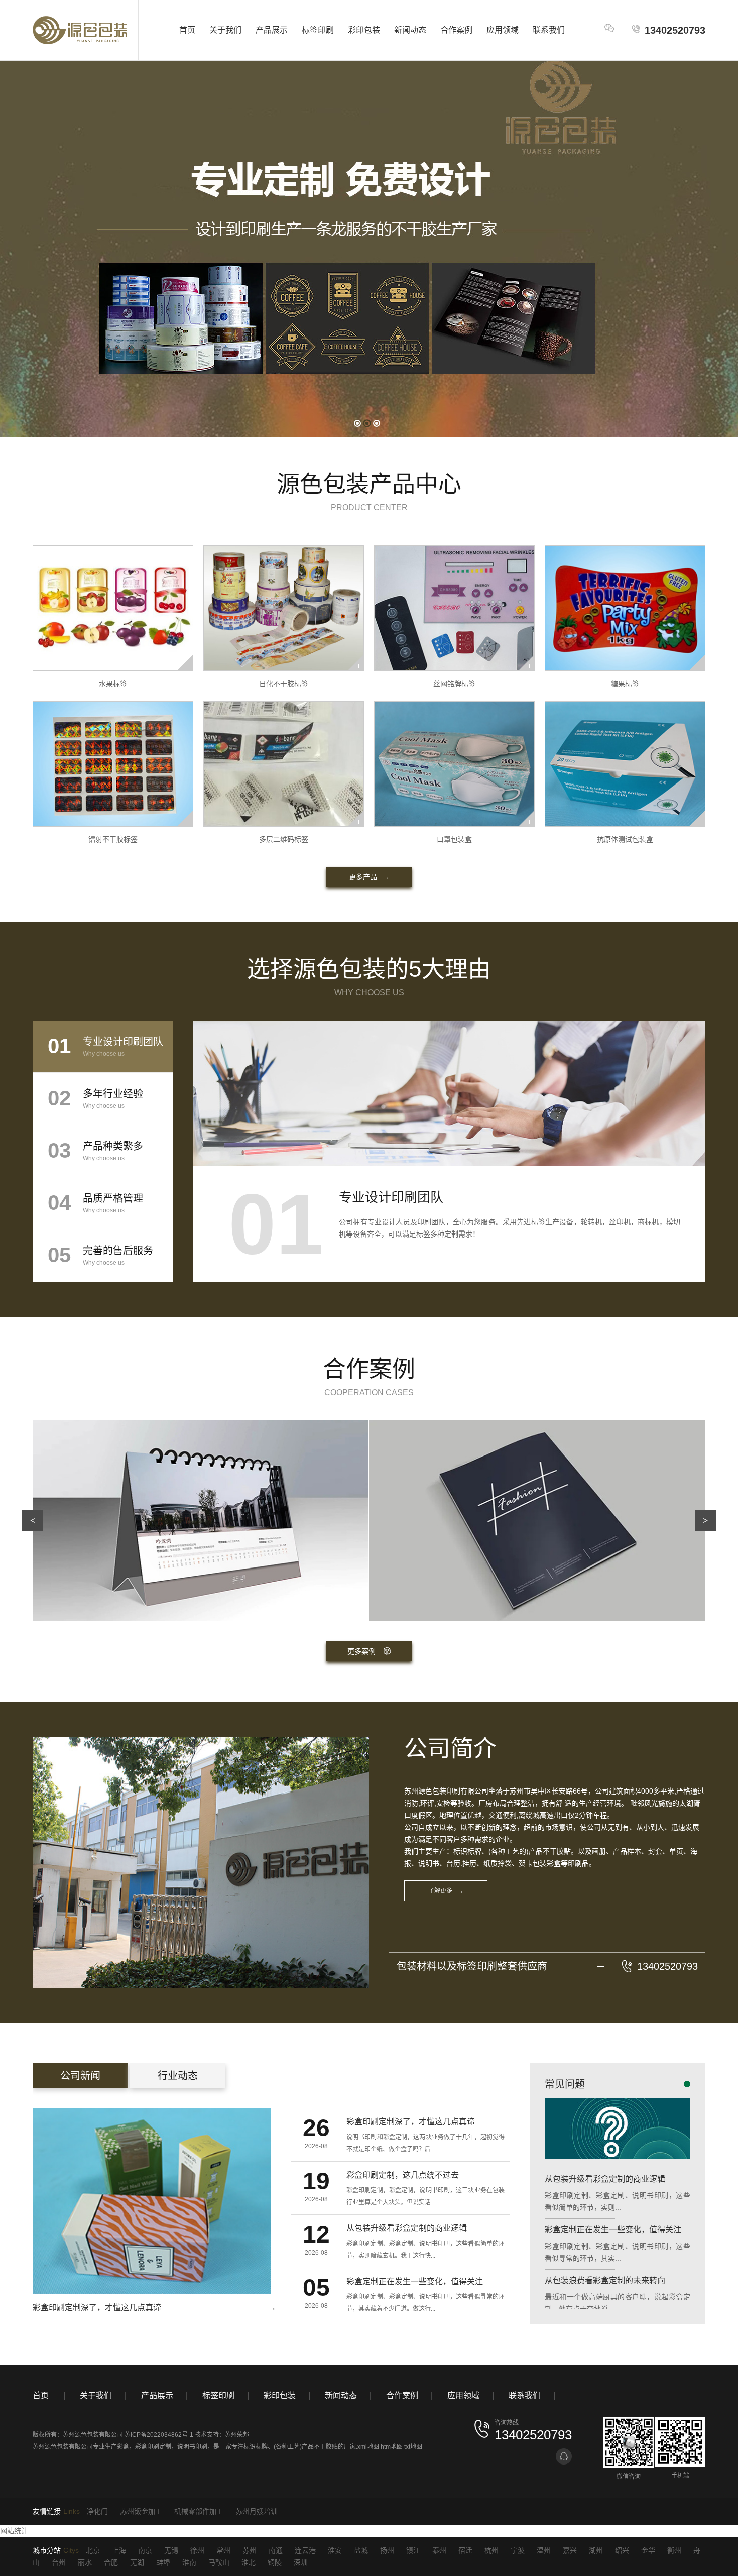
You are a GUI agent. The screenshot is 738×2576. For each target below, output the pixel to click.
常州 (223, 2550)
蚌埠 (163, 2562)
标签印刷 (318, 30)
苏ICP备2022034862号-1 (159, 2435)
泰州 (439, 2550)
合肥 (111, 2562)
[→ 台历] (537, 1520)
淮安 (335, 2550)
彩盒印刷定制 (153, 2447)
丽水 (85, 2562)
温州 (544, 2550)
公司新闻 (80, 2076)
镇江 (413, 2550)
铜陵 (275, 2562)
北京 (93, 2550)
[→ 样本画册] (201, 1520)
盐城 (361, 2550)
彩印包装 (364, 30)
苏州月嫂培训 (257, 2511)
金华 (648, 2550)
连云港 (305, 2550)
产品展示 (272, 30)
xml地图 (368, 2447)
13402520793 (675, 30)
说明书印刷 (192, 2447)
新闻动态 (410, 30)
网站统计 (14, 2531)
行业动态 (178, 2076)
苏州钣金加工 (141, 2511)
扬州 (387, 2550)
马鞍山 (219, 2562)
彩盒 (123, 2447)
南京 (145, 2550)
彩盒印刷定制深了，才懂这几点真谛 (609, 2284)
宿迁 (465, 2550)
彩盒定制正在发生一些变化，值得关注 (613, 2182)
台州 (59, 2562)
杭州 (491, 2550)
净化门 (97, 2511)
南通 (276, 2550)
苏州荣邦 (237, 2435)
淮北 (249, 2562)
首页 (187, 30)
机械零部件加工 (199, 2511)
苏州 (250, 2550)
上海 (119, 2550)
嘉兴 (570, 2550)
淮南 (189, 2562)
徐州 (197, 2550)
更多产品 (369, 877)
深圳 (301, 2562)
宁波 (518, 2550)
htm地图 (392, 2447)
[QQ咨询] (564, 2456)
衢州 (674, 2550)
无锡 (171, 2550)
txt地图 (413, 2447)
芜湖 (137, 2562)
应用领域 (503, 30)
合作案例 (456, 30)
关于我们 (225, 30)
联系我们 (549, 30)
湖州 (596, 2550)
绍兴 (622, 2550)
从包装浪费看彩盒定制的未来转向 (605, 2233)
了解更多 (446, 1891)
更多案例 (361, 1651)
